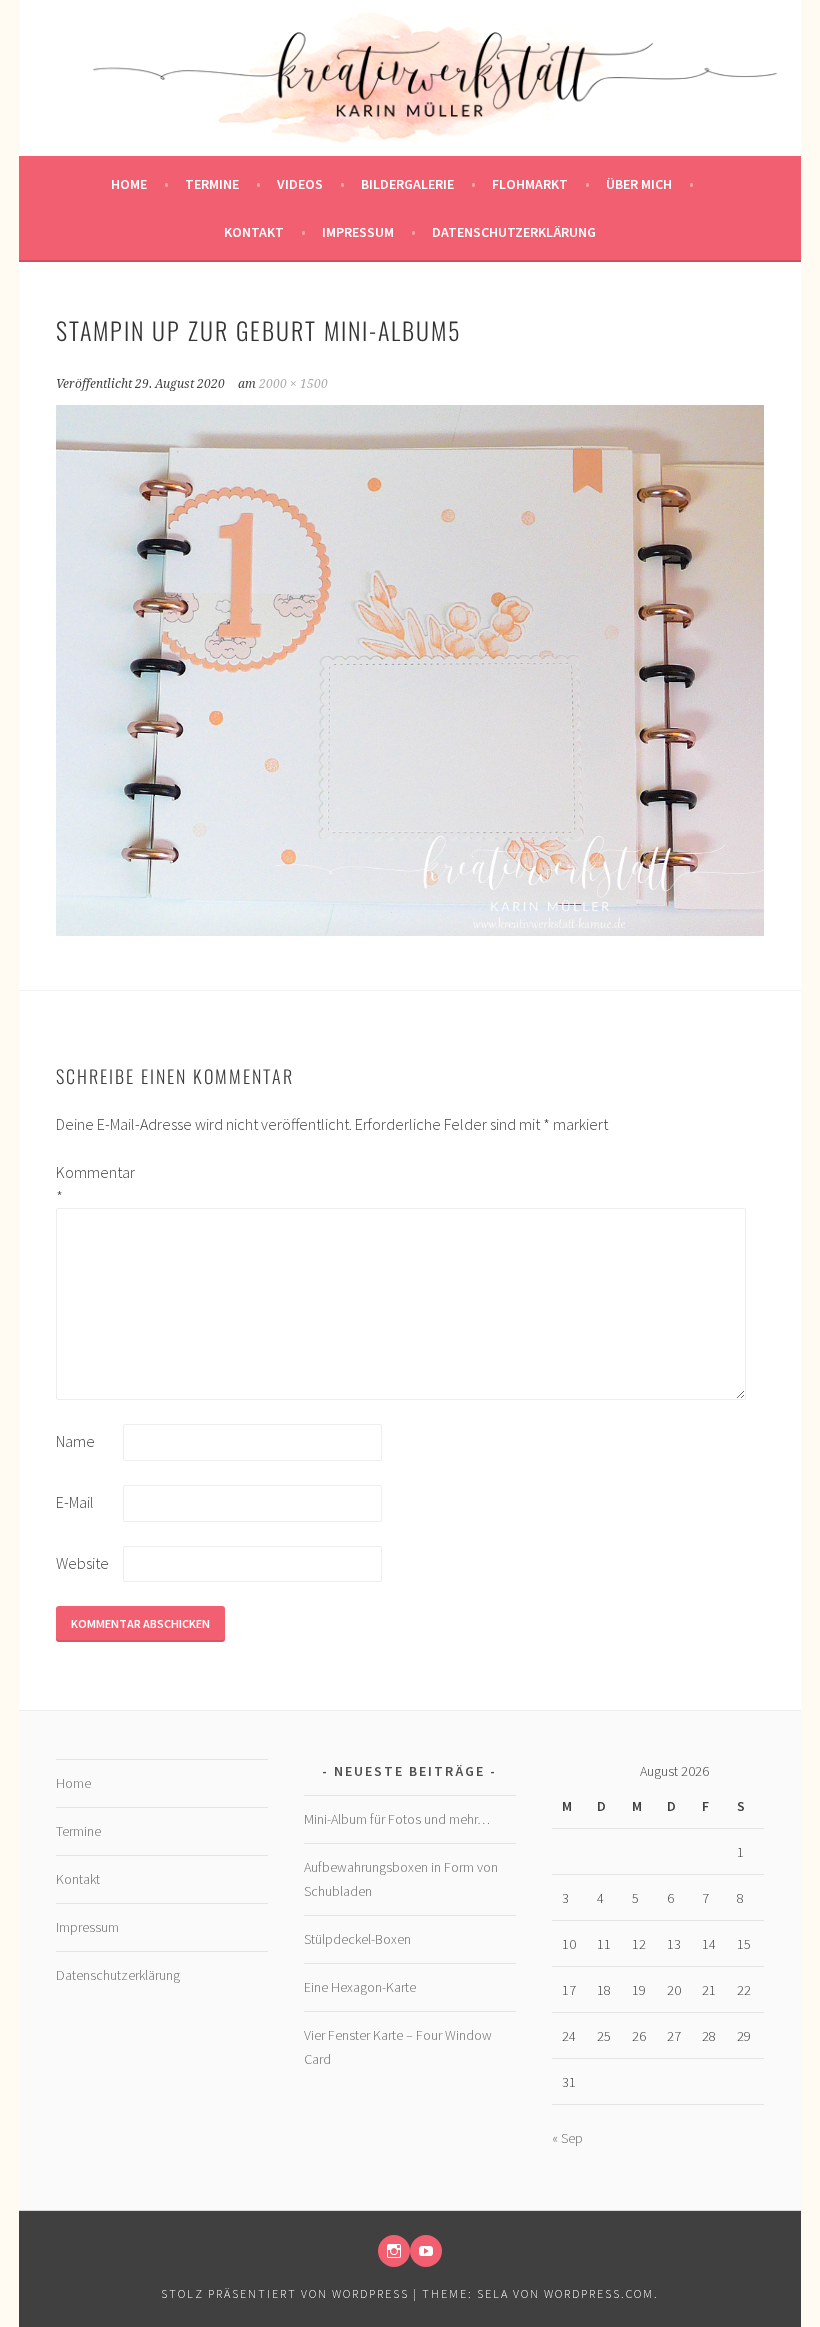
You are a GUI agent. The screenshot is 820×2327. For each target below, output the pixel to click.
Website (82, 1563)
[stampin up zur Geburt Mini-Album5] (410, 930)
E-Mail (75, 1502)
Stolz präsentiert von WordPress (285, 2293)
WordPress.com (599, 2293)
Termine (212, 184)
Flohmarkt (530, 184)
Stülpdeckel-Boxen (357, 1939)
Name (75, 1441)
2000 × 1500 (293, 384)
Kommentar (88, 1184)
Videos (300, 184)
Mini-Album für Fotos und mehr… (397, 1819)
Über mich (639, 184)
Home (129, 184)
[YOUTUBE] (426, 2251)
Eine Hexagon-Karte (360, 1987)
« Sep (567, 2138)
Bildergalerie (407, 184)
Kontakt (254, 232)
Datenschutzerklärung (514, 232)
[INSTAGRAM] (394, 2251)
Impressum (358, 232)
